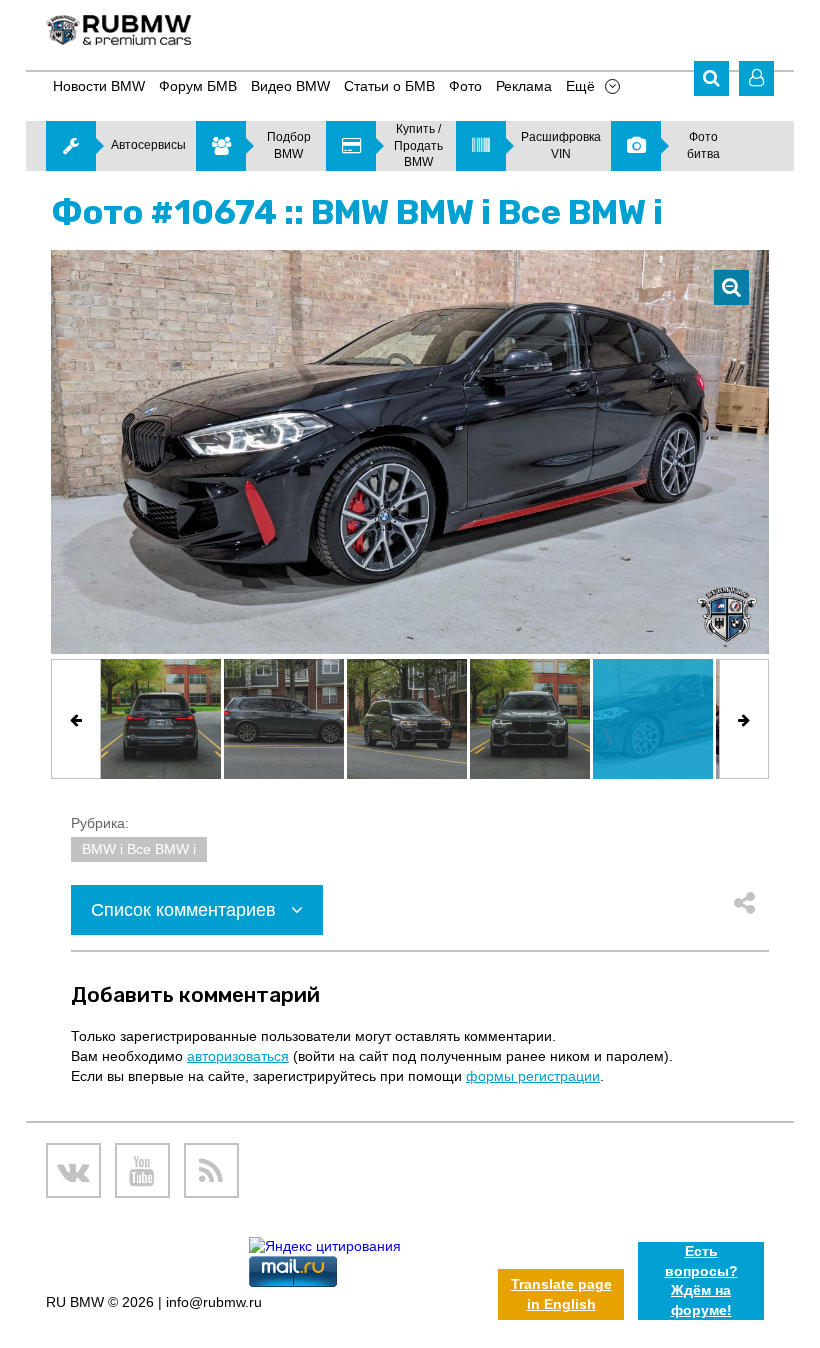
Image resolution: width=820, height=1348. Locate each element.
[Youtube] (142, 1170)
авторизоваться (238, 1056)
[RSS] (211, 1170)
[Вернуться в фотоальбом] (731, 287)
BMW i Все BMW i (139, 849)
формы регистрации (533, 1076)
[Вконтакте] (73, 1170)
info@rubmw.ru (214, 1302)
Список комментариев (186, 910)
